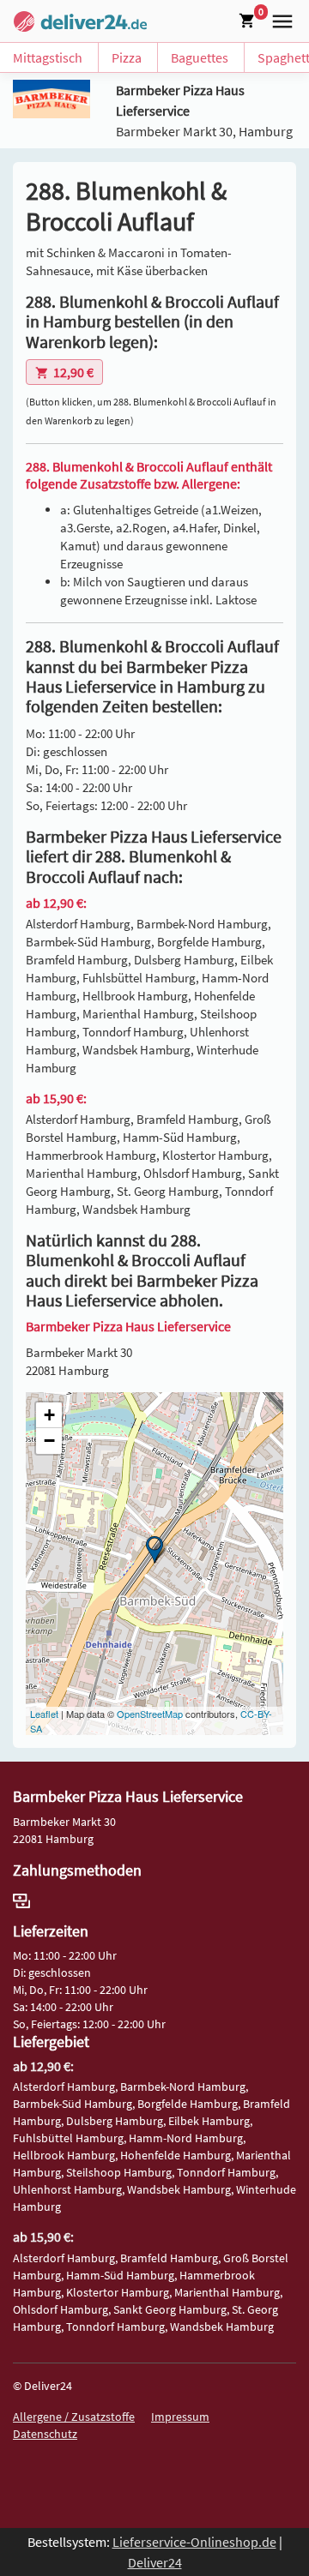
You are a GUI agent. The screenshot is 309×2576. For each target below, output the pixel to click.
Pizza (127, 57)
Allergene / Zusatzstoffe (74, 2417)
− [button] (49, 1441)
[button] (279, 20)
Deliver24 (155, 2562)
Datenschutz (45, 2434)
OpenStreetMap (150, 1714)
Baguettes (200, 57)
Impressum (180, 2417)
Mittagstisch (48, 57)
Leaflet (44, 1714)
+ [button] (49, 1415)
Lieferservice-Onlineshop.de (194, 2542)
